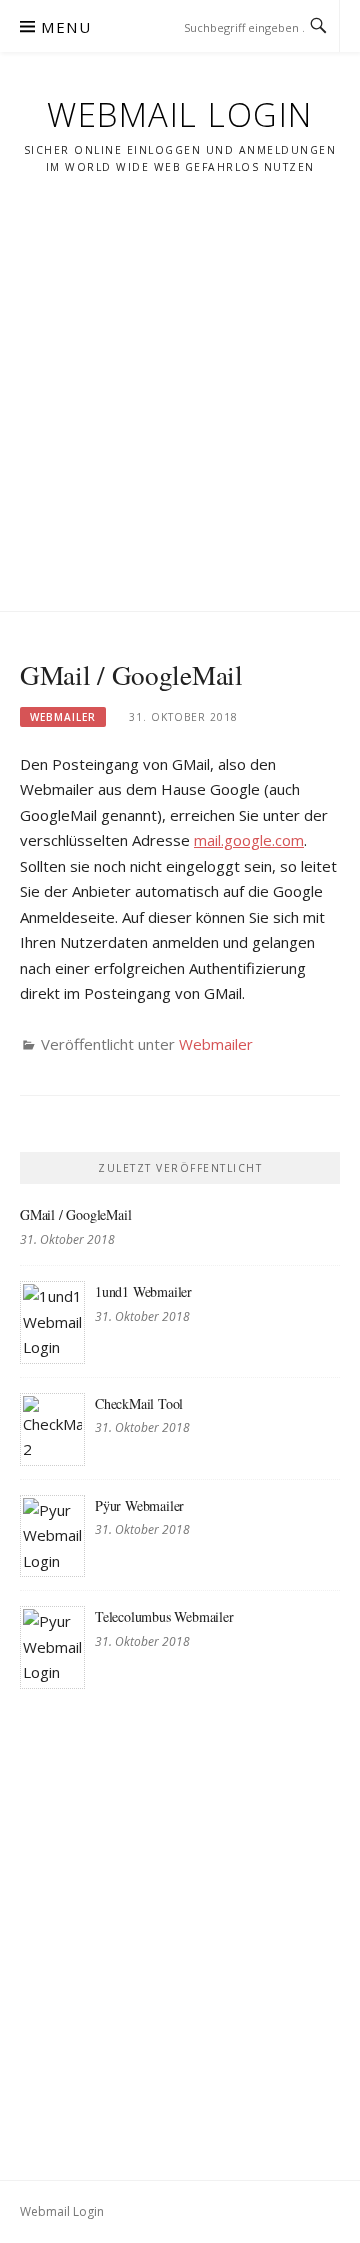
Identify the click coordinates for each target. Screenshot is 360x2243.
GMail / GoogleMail (75, 1214)
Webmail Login (180, 114)
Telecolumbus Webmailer (164, 1616)
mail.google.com (249, 840)
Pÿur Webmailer (139, 1505)
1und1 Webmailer (143, 1291)
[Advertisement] (180, 377)
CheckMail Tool (139, 1403)
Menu (66, 27)
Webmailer (63, 717)
